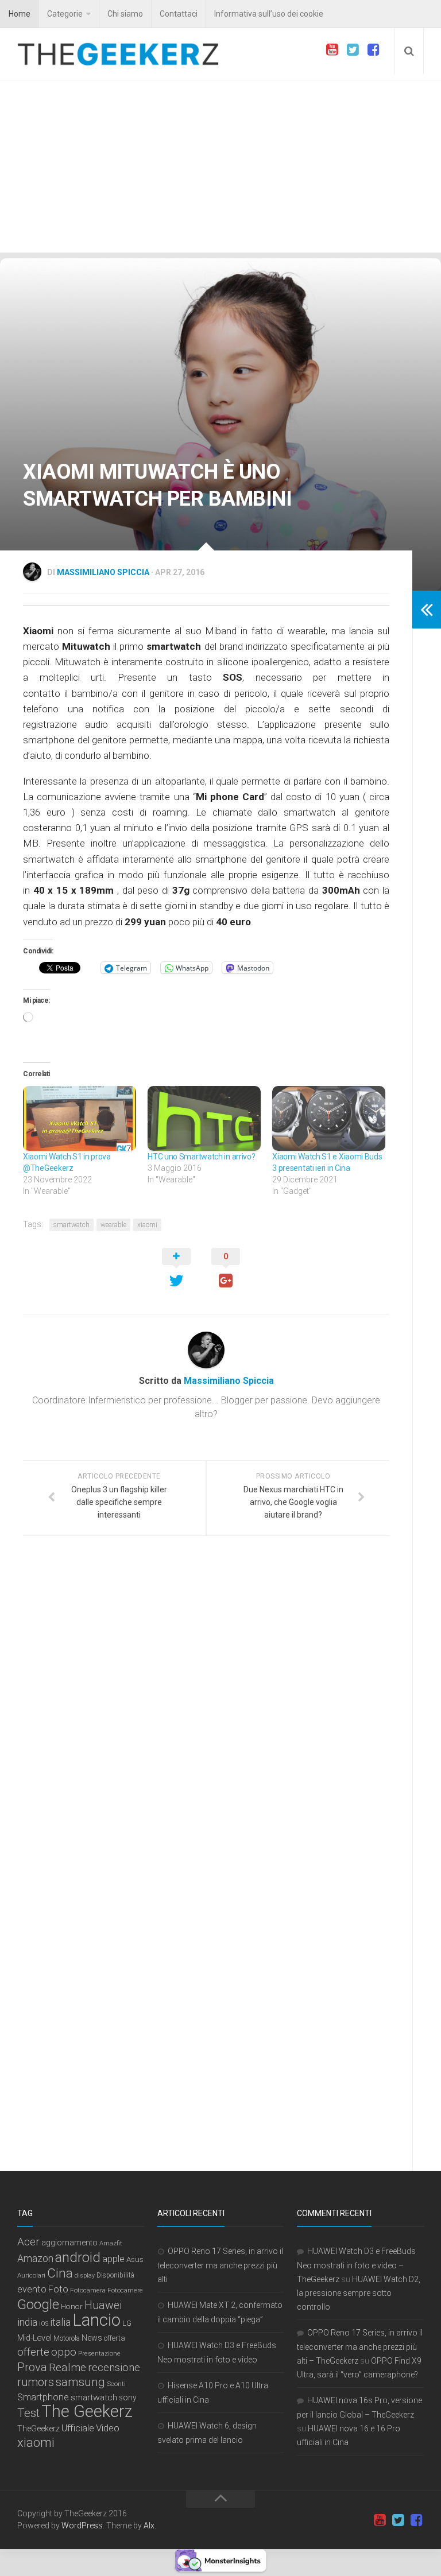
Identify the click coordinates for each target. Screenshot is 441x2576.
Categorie (65, 14)
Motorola (67, 2338)
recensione (114, 2368)
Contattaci (179, 14)
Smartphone (43, 2397)
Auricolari (31, 2275)
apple (113, 2259)
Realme (67, 2367)
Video (108, 2428)
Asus (135, 2259)
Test (28, 2413)
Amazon (35, 2258)
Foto (58, 2289)
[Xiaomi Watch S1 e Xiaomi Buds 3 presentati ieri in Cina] (329, 1118)
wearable (113, 1225)
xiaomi (147, 1225)
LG (127, 2323)
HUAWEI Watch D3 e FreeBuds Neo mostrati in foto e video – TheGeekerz (356, 2265)
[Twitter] (353, 50)
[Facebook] (373, 50)
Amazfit (111, 2243)
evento (32, 2289)
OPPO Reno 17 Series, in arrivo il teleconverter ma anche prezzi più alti (220, 2265)
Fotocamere (125, 2290)
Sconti (116, 2384)
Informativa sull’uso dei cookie (269, 14)
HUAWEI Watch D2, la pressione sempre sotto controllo (359, 2293)
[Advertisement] (220, 166)
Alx (149, 2525)
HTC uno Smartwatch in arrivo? (201, 1157)
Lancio (96, 2320)
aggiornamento (69, 2243)
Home (20, 14)
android (78, 2257)
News (92, 2338)
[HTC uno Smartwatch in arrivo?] (204, 1118)
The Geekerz (87, 2411)
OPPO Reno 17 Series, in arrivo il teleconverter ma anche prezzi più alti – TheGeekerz (360, 2347)
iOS (44, 2324)
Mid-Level (34, 2338)
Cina (60, 2273)
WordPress (82, 2525)
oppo (64, 2352)
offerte (33, 2352)
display (85, 2276)
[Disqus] (206, 1702)
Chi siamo (125, 14)
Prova (32, 2367)
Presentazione (99, 2353)
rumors (36, 2382)
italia (60, 2322)
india (27, 2322)
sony (128, 2397)
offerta (115, 2338)
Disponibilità (115, 2275)
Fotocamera (88, 2290)
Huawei (103, 2305)
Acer (28, 2242)
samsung (80, 2382)
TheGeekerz (38, 2429)
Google (38, 2305)
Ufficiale (78, 2428)
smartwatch (71, 1225)
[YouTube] (332, 50)
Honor (72, 2306)
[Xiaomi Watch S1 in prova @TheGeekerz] (80, 1118)
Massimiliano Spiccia (103, 572)
